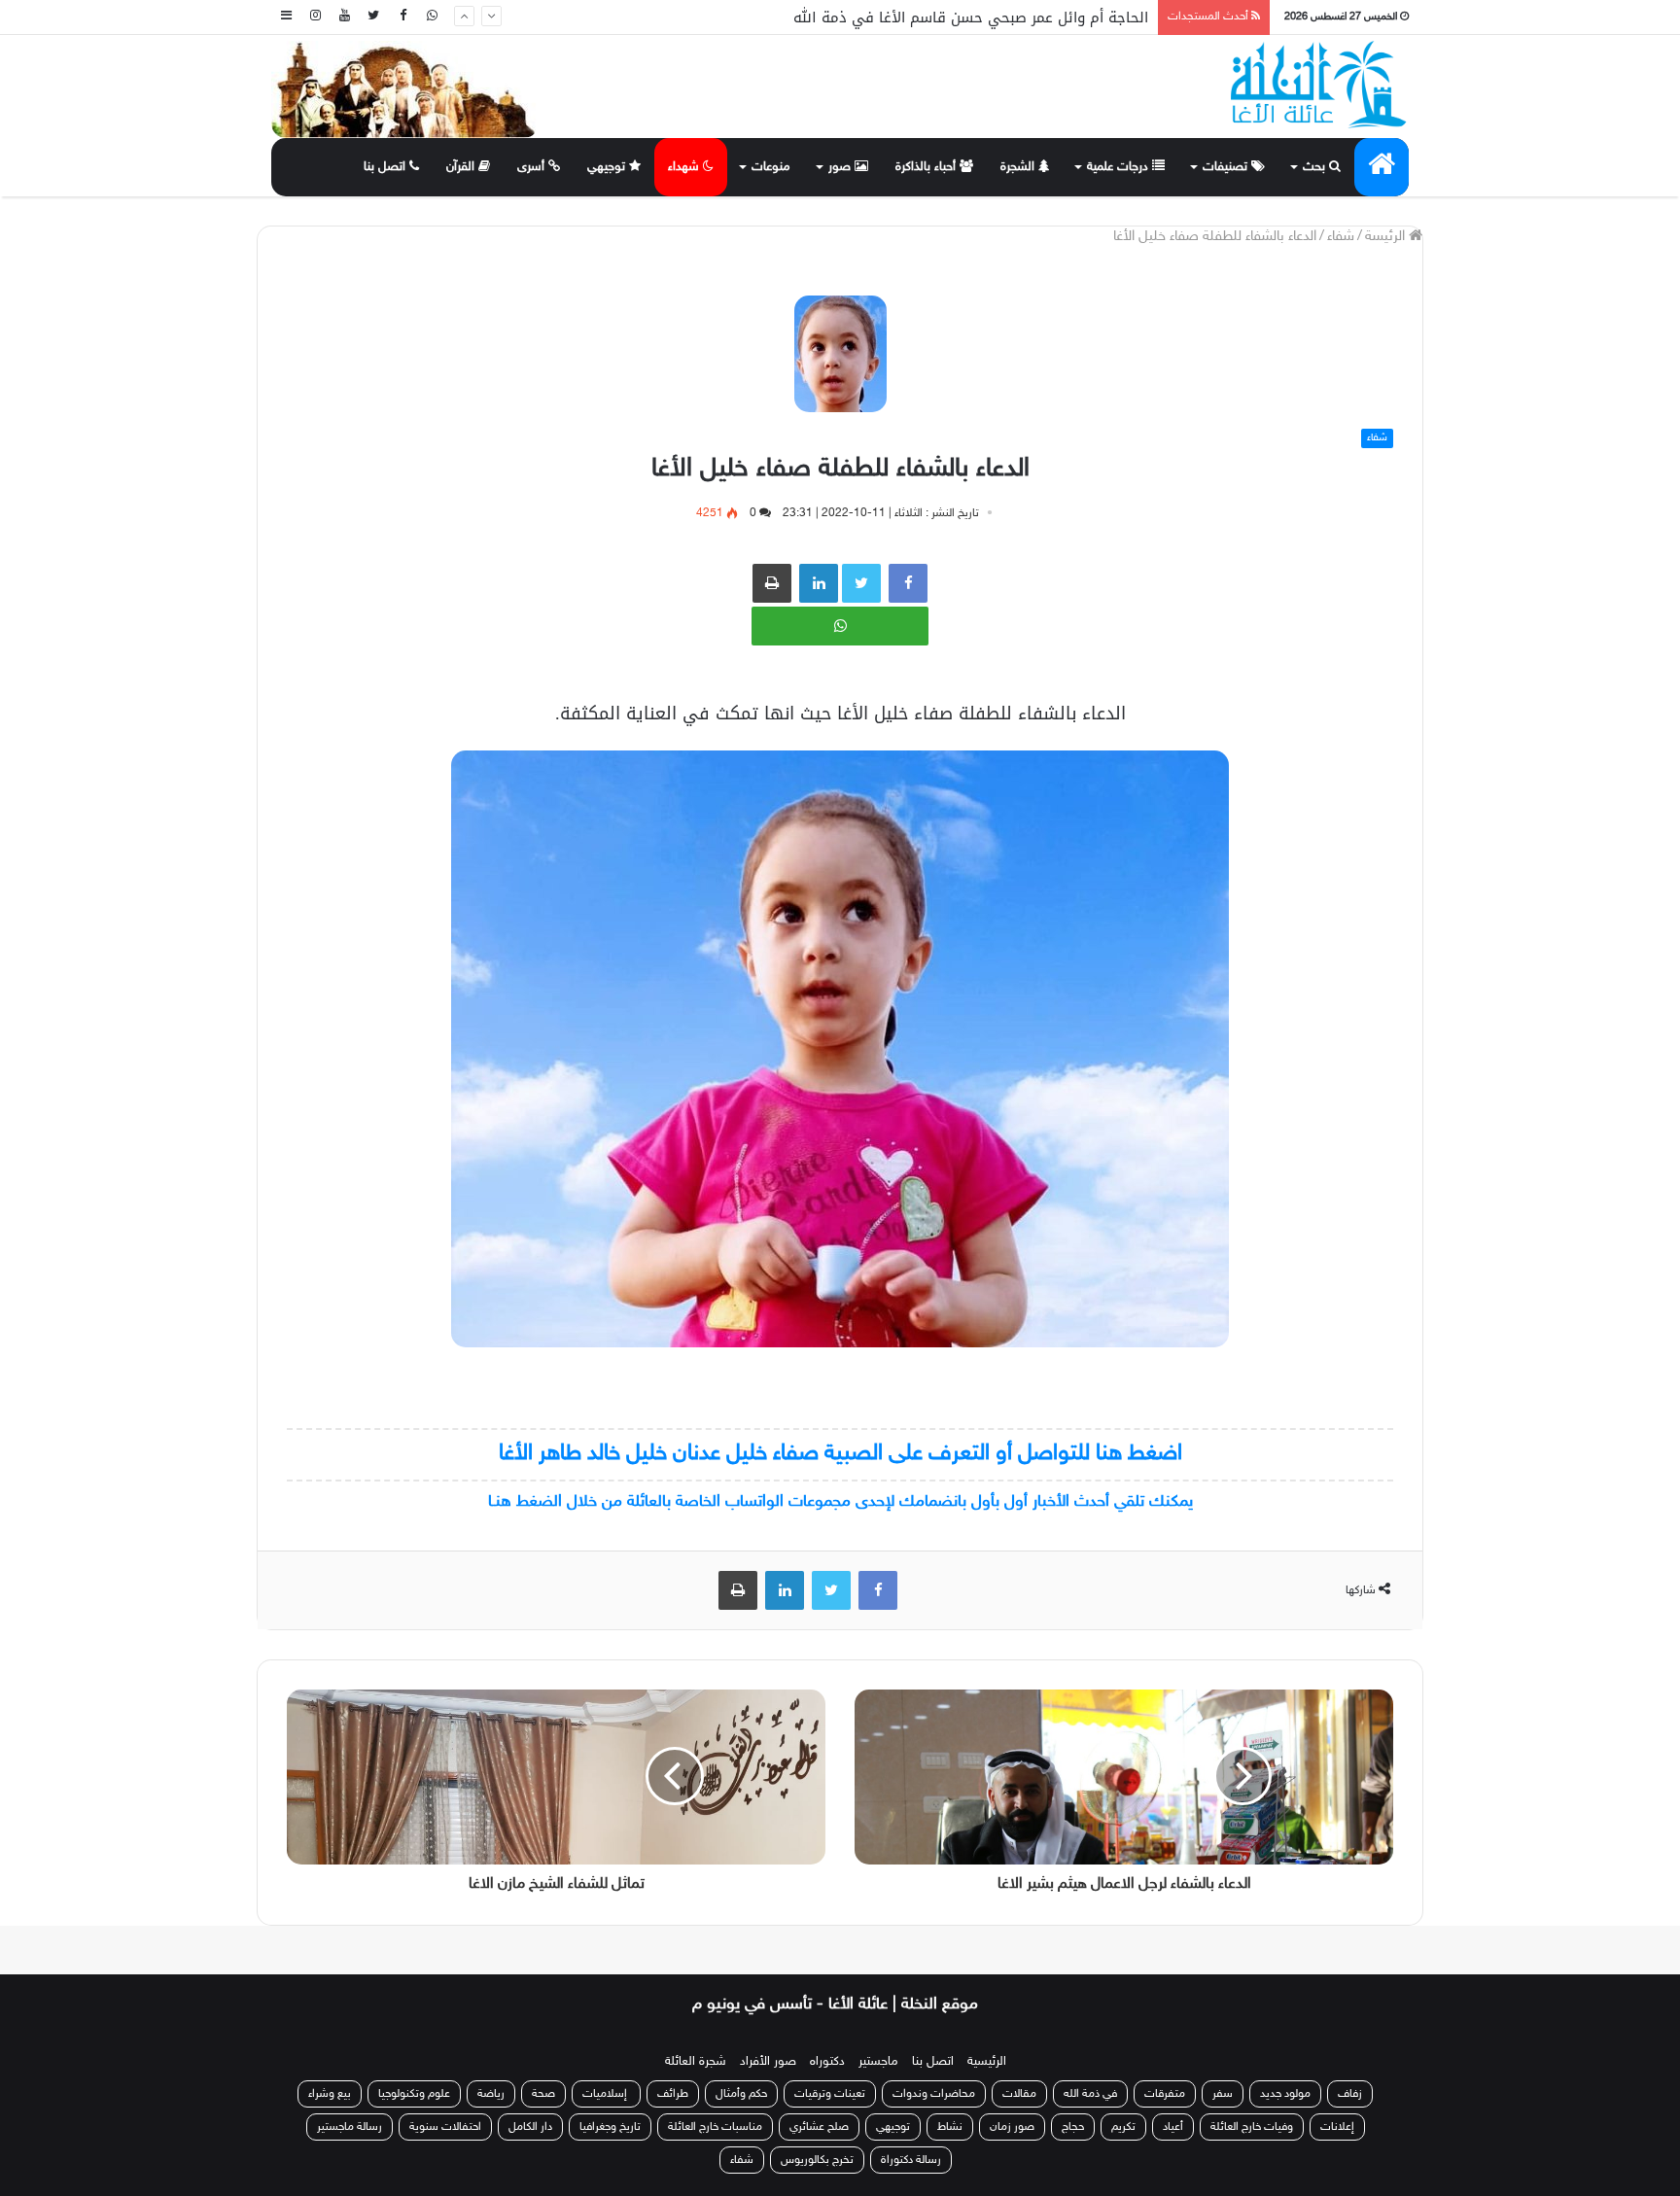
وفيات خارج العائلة (1252, 2127)
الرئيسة (1387, 237)
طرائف (673, 2094)
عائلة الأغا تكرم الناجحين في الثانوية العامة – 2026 (985, 17)
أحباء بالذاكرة (927, 167)
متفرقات (1165, 2094)
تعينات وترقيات (830, 2094)
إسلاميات (606, 2094)
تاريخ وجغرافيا (610, 2127)
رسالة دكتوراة (911, 2160)
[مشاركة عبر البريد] (819, 583)
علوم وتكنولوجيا (414, 2094)
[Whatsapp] (432, 17)
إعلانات (1337, 2127)
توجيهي (608, 167)
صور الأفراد (768, 2062)
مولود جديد (1285, 2094)
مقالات (1019, 2094)
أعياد (1173, 2127)
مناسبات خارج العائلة (715, 2127)
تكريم (1123, 2127)
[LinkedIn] (785, 1590)
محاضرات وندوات (934, 2094)
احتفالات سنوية (445, 2127)
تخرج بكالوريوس (817, 2160)
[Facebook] (402, 17)
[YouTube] (344, 17)
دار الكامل (530, 2127)
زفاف (1350, 2094)
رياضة (491, 2094)
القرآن (462, 167)
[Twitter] (373, 17)
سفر (1223, 2094)
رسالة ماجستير (350, 2127)
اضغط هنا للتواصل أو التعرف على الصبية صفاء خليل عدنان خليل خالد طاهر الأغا (840, 1454)
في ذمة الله (1090, 2094)
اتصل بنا (386, 167)
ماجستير (878, 2062)
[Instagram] (315, 17)
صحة (543, 2094)
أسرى (533, 167)
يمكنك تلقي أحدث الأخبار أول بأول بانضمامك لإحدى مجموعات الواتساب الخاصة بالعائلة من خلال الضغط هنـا (840, 1502)
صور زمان (1012, 2127)
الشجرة (1019, 167)
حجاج (1073, 2127)
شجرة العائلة (696, 2062)
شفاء (1341, 237)
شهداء (685, 167)
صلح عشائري (819, 2127)
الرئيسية (987, 2062)
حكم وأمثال (741, 2094)
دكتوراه (827, 2062)
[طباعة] (772, 583)
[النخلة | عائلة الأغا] (1320, 85)
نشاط (950, 2127)
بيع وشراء (330, 2094)
